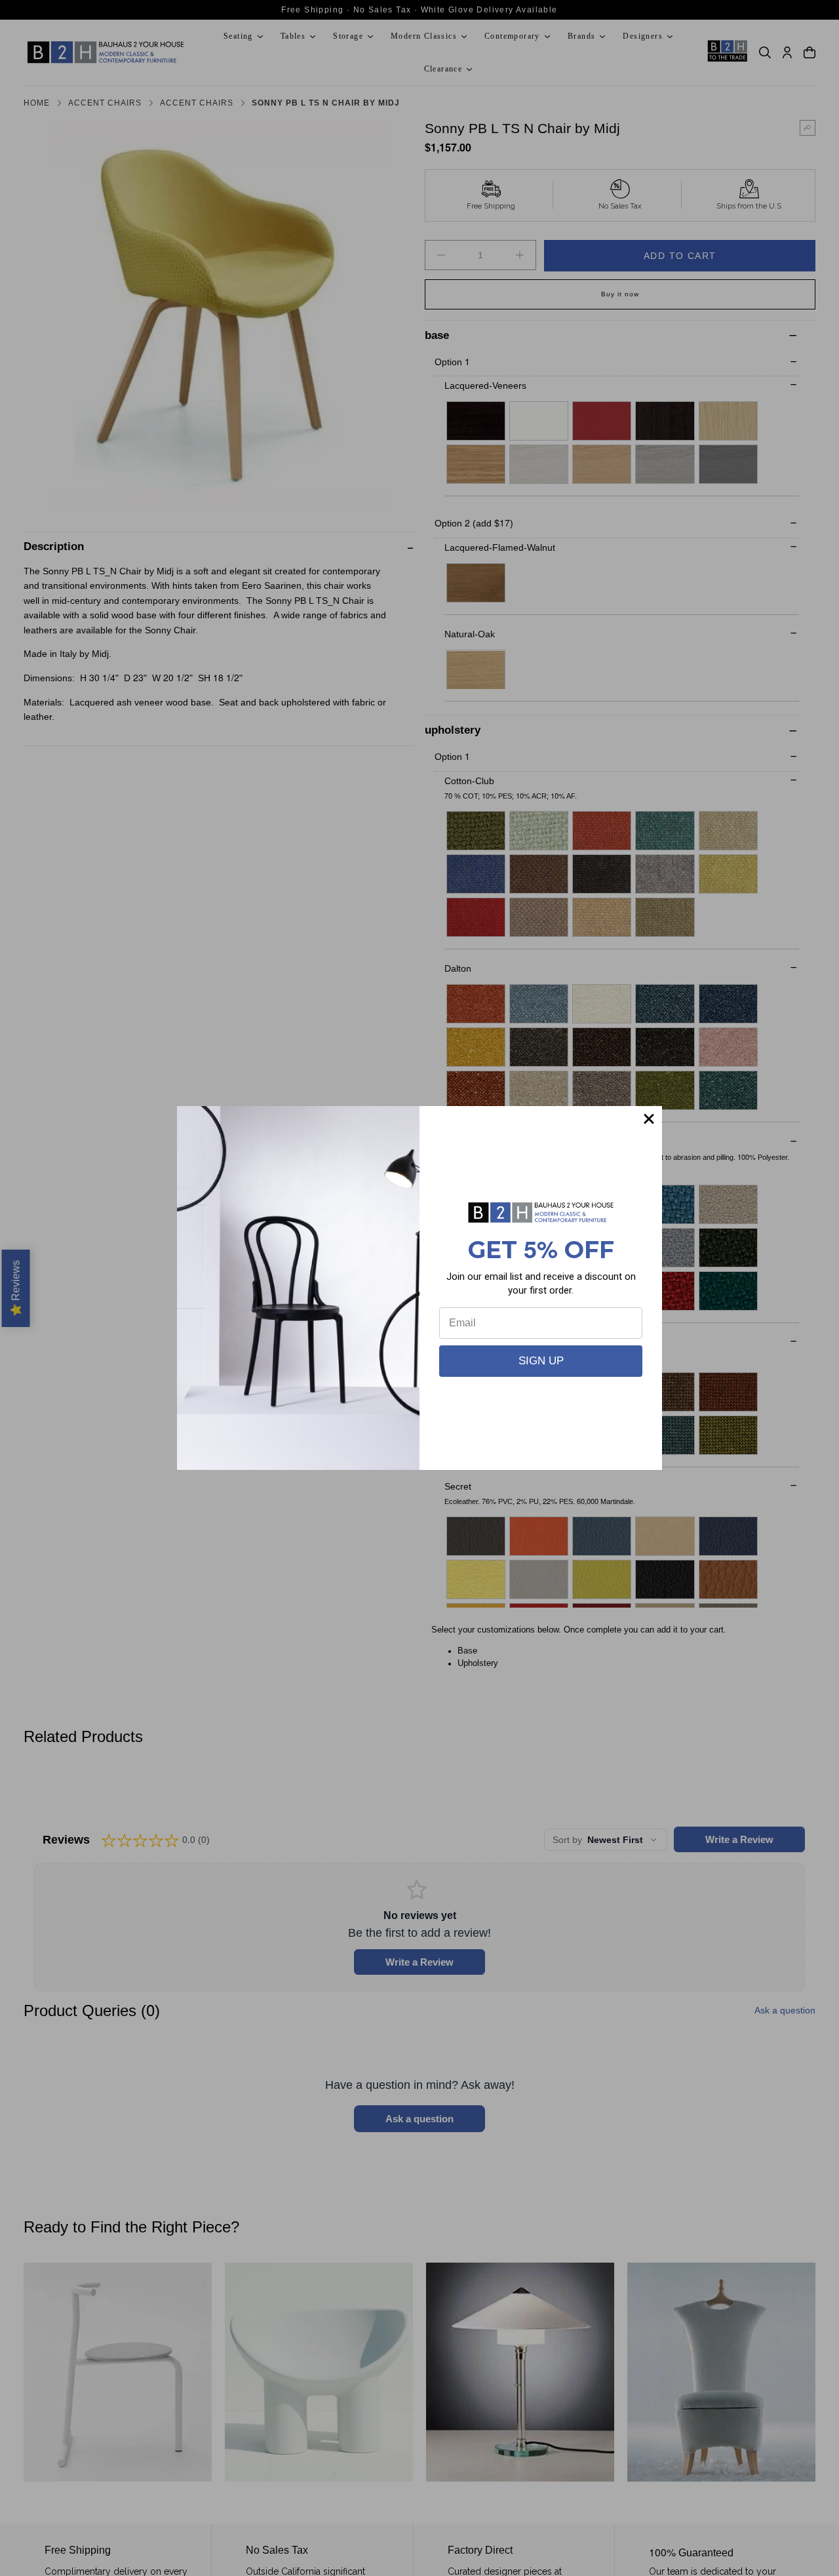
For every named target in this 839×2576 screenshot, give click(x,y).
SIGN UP (541, 1361)
